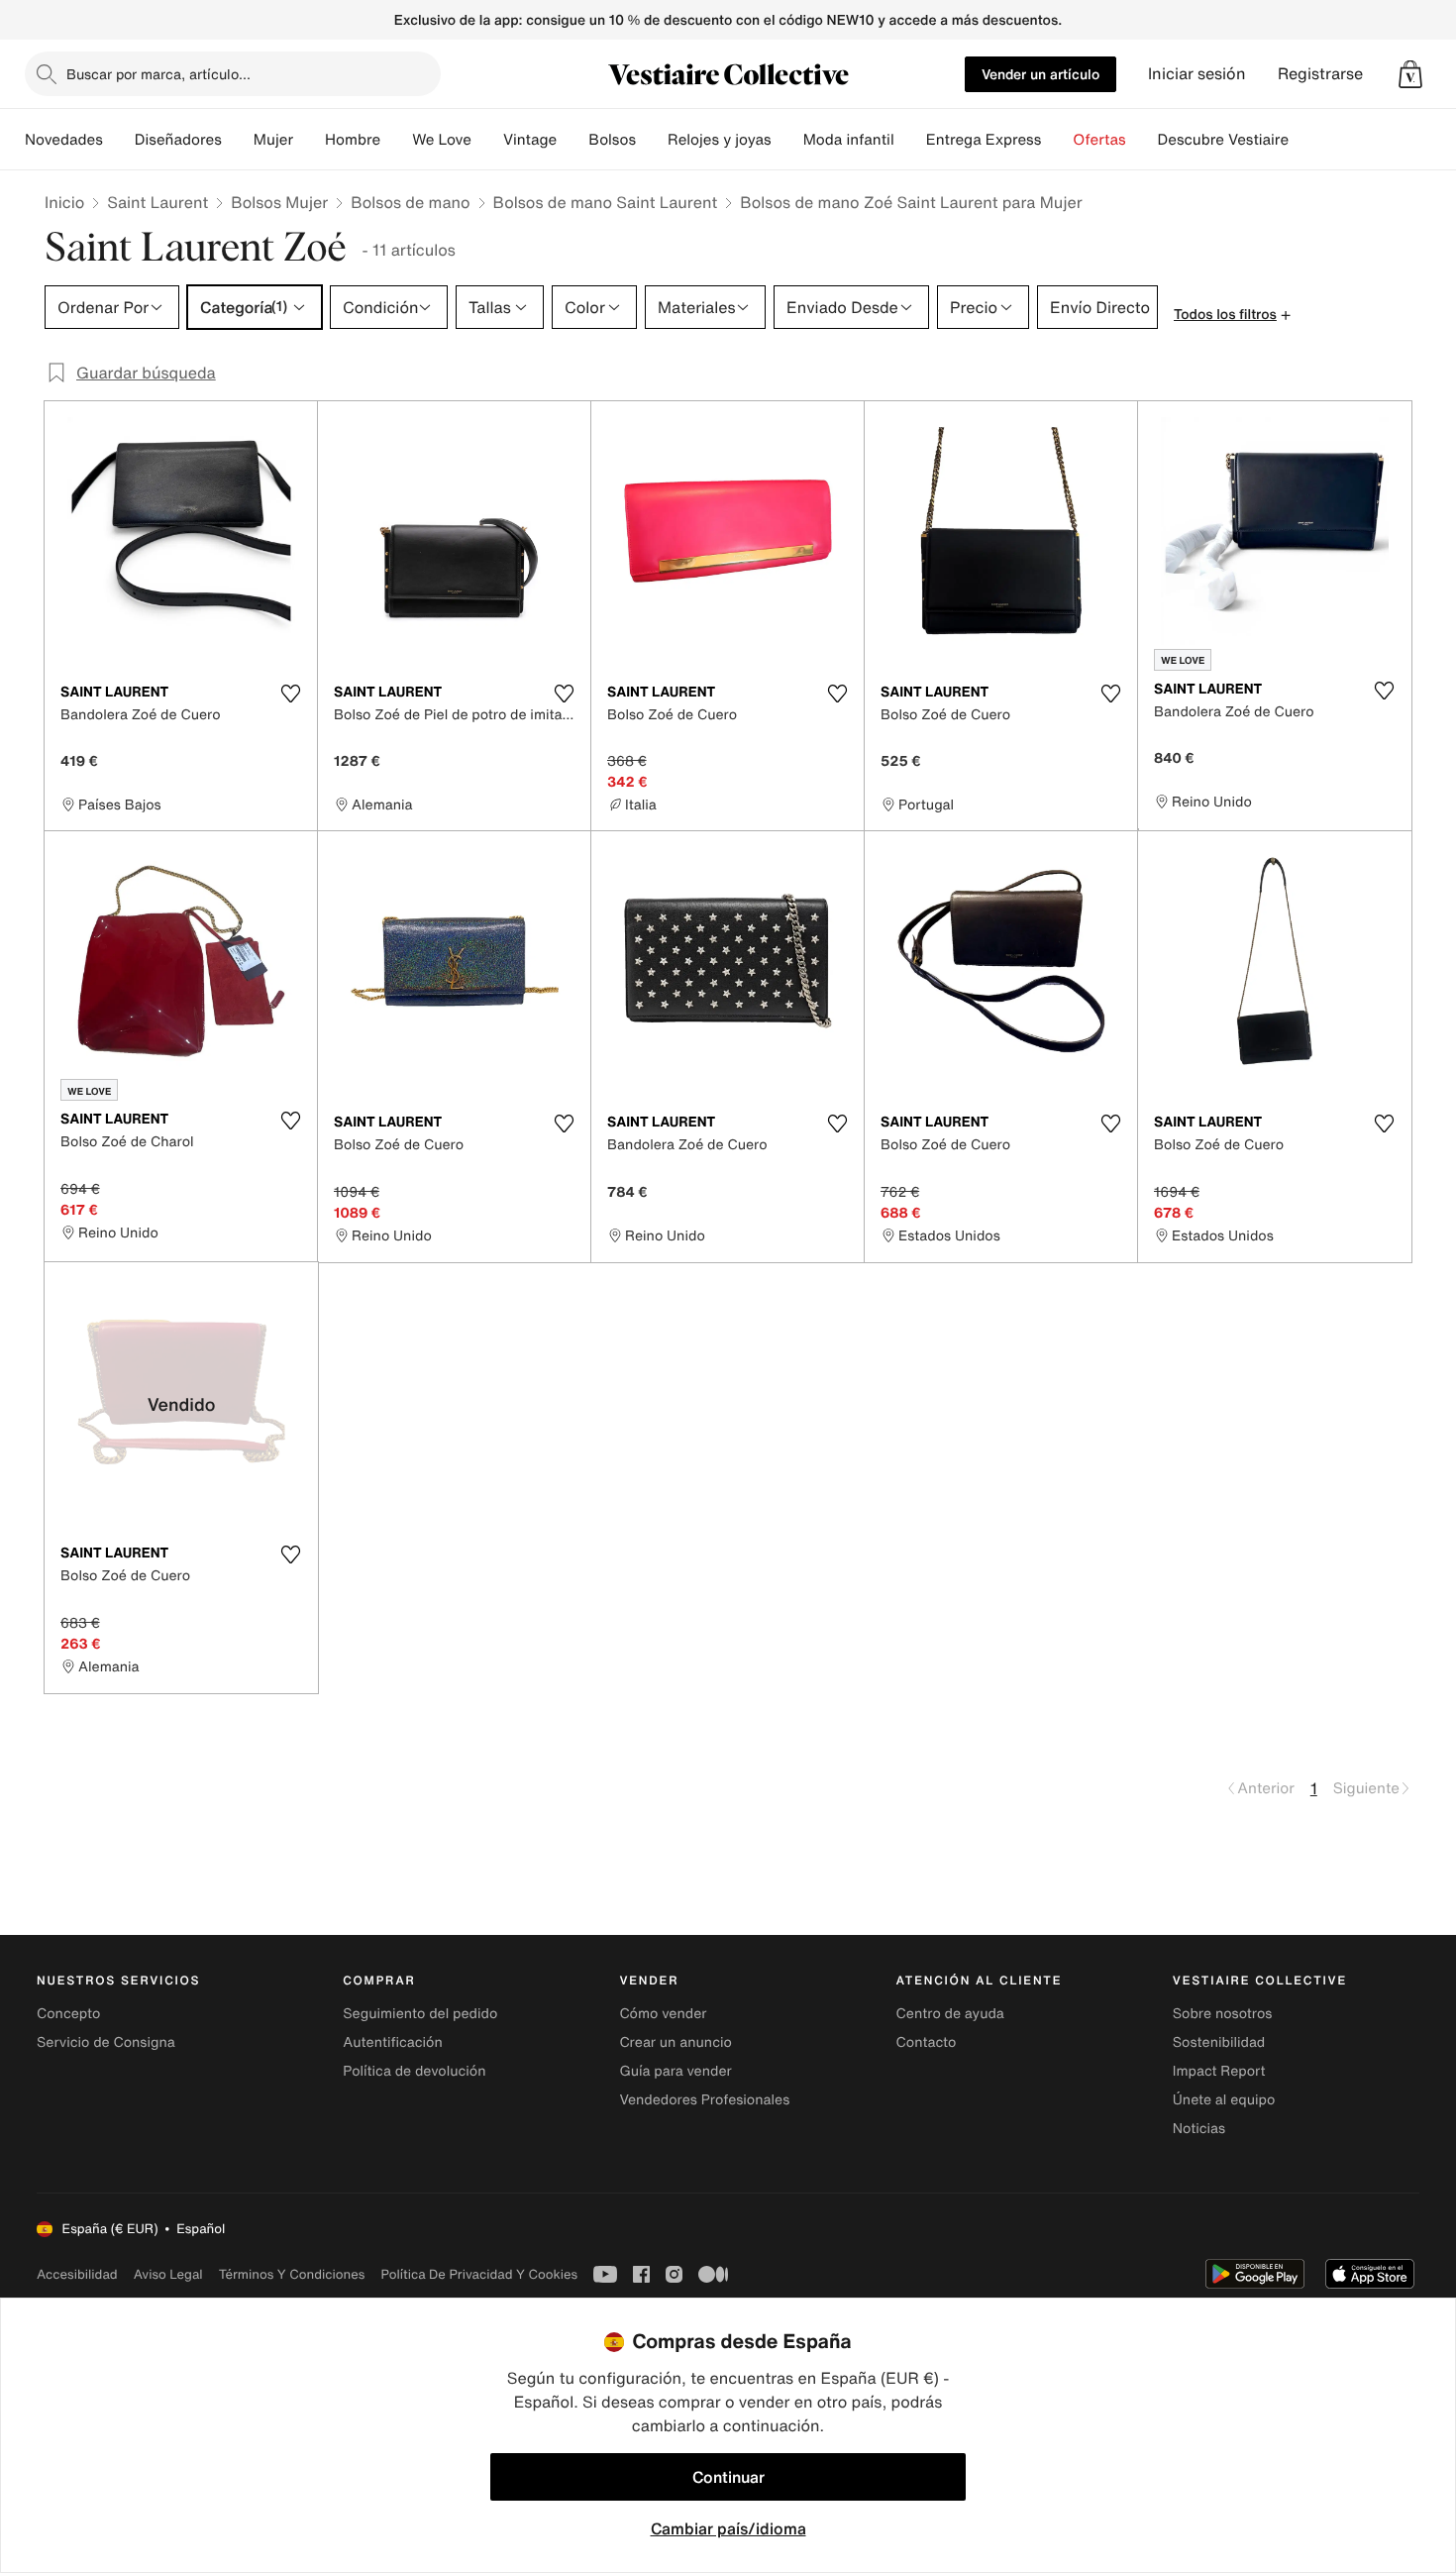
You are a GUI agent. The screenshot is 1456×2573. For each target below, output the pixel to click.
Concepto (68, 2014)
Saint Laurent (157, 202)
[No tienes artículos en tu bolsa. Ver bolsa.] (1410, 74)
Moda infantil (849, 140)
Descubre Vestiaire (1224, 140)
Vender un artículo (1040, 74)
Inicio (64, 202)
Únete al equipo (1224, 2100)
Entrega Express (984, 140)
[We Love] (487, 140)
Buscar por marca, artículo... (158, 74)
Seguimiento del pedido (420, 2014)
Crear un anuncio (675, 2042)
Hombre (353, 140)
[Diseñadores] (238, 140)
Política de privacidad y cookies (479, 2274)
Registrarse (1320, 74)
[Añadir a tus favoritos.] (290, 694)
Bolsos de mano (410, 202)
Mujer (273, 140)
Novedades (64, 140)
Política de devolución (414, 2071)
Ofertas (1099, 140)
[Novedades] (119, 140)
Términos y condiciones (292, 2274)
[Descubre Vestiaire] (1304, 140)
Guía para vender (675, 2071)
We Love (442, 140)
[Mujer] (309, 140)
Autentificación (393, 2042)
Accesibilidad (77, 2274)
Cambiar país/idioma (728, 2528)
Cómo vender (663, 2014)
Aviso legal (168, 2274)
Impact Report (1219, 2071)
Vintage (530, 140)
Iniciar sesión (1197, 74)
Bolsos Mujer (279, 202)
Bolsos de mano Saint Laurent (606, 202)
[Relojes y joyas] (787, 140)
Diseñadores (178, 140)
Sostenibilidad (1219, 2042)
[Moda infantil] (910, 140)
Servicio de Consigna (106, 2042)
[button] (1410, 74)
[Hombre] (396, 140)
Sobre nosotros (1223, 2014)
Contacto (927, 2042)
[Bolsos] (652, 140)
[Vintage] (572, 140)
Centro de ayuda (950, 2014)
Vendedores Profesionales (704, 2100)
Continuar (728, 2477)
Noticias (1199, 2129)
